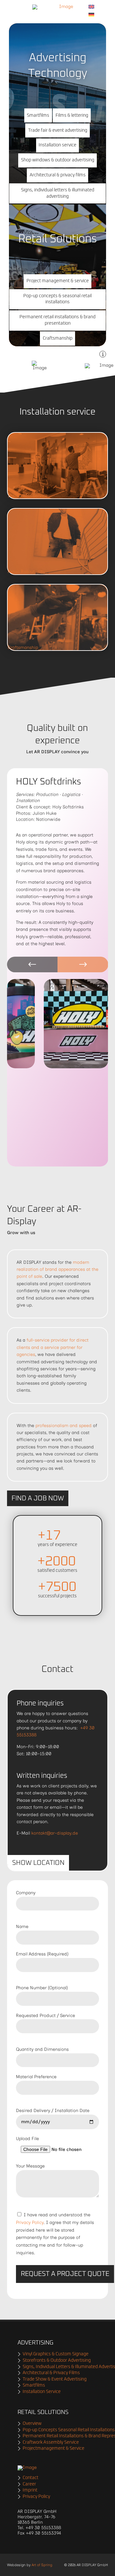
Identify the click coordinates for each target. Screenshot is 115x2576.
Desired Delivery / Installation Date (53, 2111)
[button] (38, 115)
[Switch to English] (91, 7)
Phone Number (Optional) (42, 1988)
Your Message (30, 2166)
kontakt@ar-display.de (55, 1833)
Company (26, 1893)
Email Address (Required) (42, 1954)
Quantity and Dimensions (42, 2049)
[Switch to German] (91, 15)
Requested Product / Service (46, 2016)
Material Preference (36, 2077)
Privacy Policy (30, 2223)
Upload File (27, 2139)
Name (22, 1927)
